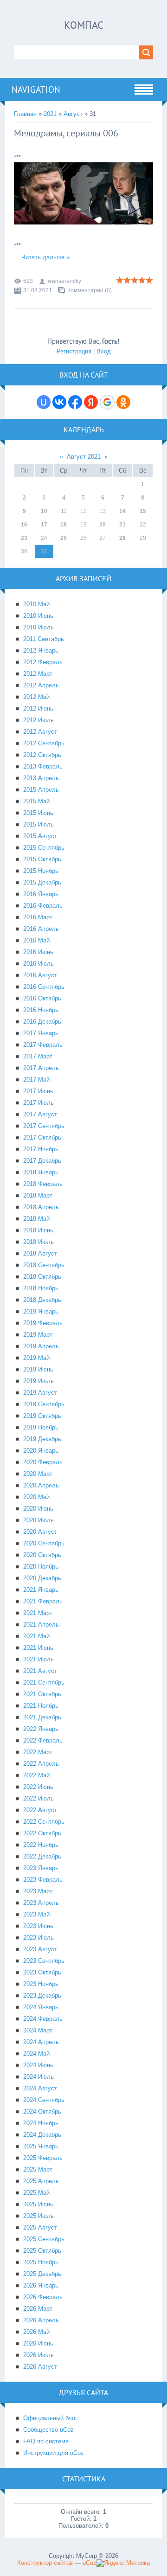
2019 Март (38, 1335)
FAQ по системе (46, 2441)
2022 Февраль (43, 1740)
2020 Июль (39, 1520)
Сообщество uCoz (48, 2430)
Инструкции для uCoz (54, 2453)
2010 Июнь (38, 616)
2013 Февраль (43, 766)
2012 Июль (39, 720)
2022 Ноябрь (41, 1845)
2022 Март (38, 1752)
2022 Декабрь (42, 1856)
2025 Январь (41, 2146)
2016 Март (38, 917)
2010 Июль (39, 627)
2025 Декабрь (42, 2274)
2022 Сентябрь (44, 1822)
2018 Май (36, 1219)
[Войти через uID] (44, 402)
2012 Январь (41, 650)
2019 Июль (39, 1381)
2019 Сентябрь (44, 1404)
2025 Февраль (43, 2158)
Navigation (36, 90)
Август (73, 114)
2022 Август (40, 1810)
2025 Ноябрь (41, 2262)
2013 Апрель (41, 778)
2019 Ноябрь (41, 1427)
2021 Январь (41, 1590)
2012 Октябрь (42, 755)
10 (44, 511)
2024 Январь (41, 2007)
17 (44, 525)
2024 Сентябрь (44, 2100)
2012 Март (38, 674)
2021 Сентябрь (44, 1682)
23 (24, 538)
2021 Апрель (41, 1624)
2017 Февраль (43, 1045)
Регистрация (74, 351)
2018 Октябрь (42, 1277)
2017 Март (38, 1056)
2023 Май (36, 1914)
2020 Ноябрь (41, 1567)
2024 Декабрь (42, 2135)
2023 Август (40, 1949)
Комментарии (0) (90, 290)
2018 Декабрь (42, 1300)
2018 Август (40, 1253)
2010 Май (36, 604)
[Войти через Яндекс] (91, 402)
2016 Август (40, 975)
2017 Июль (39, 1103)
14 (122, 511)
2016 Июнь (38, 952)
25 (64, 538)
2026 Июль (39, 2355)
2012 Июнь (38, 708)
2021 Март (38, 1613)
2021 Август (40, 1671)
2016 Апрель (41, 929)
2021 (50, 114)
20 (103, 525)
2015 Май (36, 801)
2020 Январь (41, 1451)
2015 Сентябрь (44, 848)
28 (122, 538)
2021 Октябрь (42, 1694)
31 (44, 551)
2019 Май (36, 1358)
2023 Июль (39, 1938)
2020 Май (36, 1497)
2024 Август (40, 2088)
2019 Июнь (38, 1369)
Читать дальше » (45, 257)
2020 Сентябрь (44, 1543)
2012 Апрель (41, 685)
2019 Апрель (41, 1346)
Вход (104, 351)
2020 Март (38, 1474)
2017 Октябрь (42, 1137)
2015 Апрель (41, 790)
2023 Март (38, 1891)
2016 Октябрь (42, 998)
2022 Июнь (38, 1787)
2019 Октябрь (42, 1416)
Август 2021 (84, 457)
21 (122, 525)
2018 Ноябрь (41, 1288)
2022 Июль (39, 1798)
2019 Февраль (43, 1323)
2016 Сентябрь (44, 987)
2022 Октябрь (42, 1833)
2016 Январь (41, 894)
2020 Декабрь (42, 1578)
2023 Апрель (41, 1903)
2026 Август (40, 2367)
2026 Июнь (38, 2343)
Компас (84, 25)
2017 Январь (41, 1033)
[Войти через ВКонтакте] (59, 402)
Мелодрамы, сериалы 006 (66, 133)
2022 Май (36, 1775)
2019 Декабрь (42, 1439)
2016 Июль (39, 964)
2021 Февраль (43, 1601)
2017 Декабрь (42, 1161)
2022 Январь (41, 1729)
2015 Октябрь (42, 859)
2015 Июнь (38, 813)
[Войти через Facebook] (75, 402)
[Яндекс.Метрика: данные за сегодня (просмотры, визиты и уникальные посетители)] (123, 2563)
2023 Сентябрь (44, 1961)
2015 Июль (39, 824)
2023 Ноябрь (41, 1984)
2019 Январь (41, 1311)
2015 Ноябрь (41, 871)
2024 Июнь (38, 2065)
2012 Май (36, 697)
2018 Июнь (38, 1230)
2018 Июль (39, 1242)
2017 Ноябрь (41, 1149)
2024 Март (38, 2030)
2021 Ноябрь (41, 1706)
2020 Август (40, 1532)
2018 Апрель (41, 1207)
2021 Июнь (38, 1648)
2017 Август (40, 1114)
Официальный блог (50, 2418)
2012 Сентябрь (44, 743)
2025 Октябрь (42, 2251)
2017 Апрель (41, 1068)
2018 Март (38, 1195)
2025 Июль (39, 2216)
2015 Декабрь (42, 882)
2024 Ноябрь (41, 2123)
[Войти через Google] (107, 402)
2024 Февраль (43, 2019)
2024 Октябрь (42, 2111)
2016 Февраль (43, 906)
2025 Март (38, 2169)
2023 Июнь (38, 1926)
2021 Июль (39, 1659)
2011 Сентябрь (44, 639)
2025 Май (36, 2193)
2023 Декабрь (42, 1996)
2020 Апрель (41, 1485)
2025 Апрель (41, 2181)
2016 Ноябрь (41, 1010)
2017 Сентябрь (44, 1126)
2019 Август (40, 1393)
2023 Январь (41, 1868)
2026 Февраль (43, 2297)
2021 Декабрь (42, 1717)
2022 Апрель (41, 1764)
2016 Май (36, 940)
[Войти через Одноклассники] (123, 402)
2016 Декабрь (42, 1022)
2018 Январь (41, 1172)
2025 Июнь (38, 2204)
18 (64, 525)
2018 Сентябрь (44, 1265)
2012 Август (40, 732)
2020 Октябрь (42, 1555)
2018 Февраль (43, 1184)
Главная (25, 114)
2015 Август (40, 836)
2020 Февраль (43, 1462)
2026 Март (38, 2309)
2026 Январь (41, 2285)
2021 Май (36, 1636)
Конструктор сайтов (45, 2563)
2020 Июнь (38, 1509)
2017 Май (36, 1080)
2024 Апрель (41, 2042)
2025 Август (40, 2227)
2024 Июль (39, 2077)
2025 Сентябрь (44, 2239)
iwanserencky (64, 281)
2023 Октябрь (42, 1972)
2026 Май (36, 2332)
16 (24, 525)
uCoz (90, 2563)
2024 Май (36, 2054)
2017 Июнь (38, 1091)
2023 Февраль (43, 1880)
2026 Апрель (41, 2320)
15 (143, 511)
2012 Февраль (43, 662)
